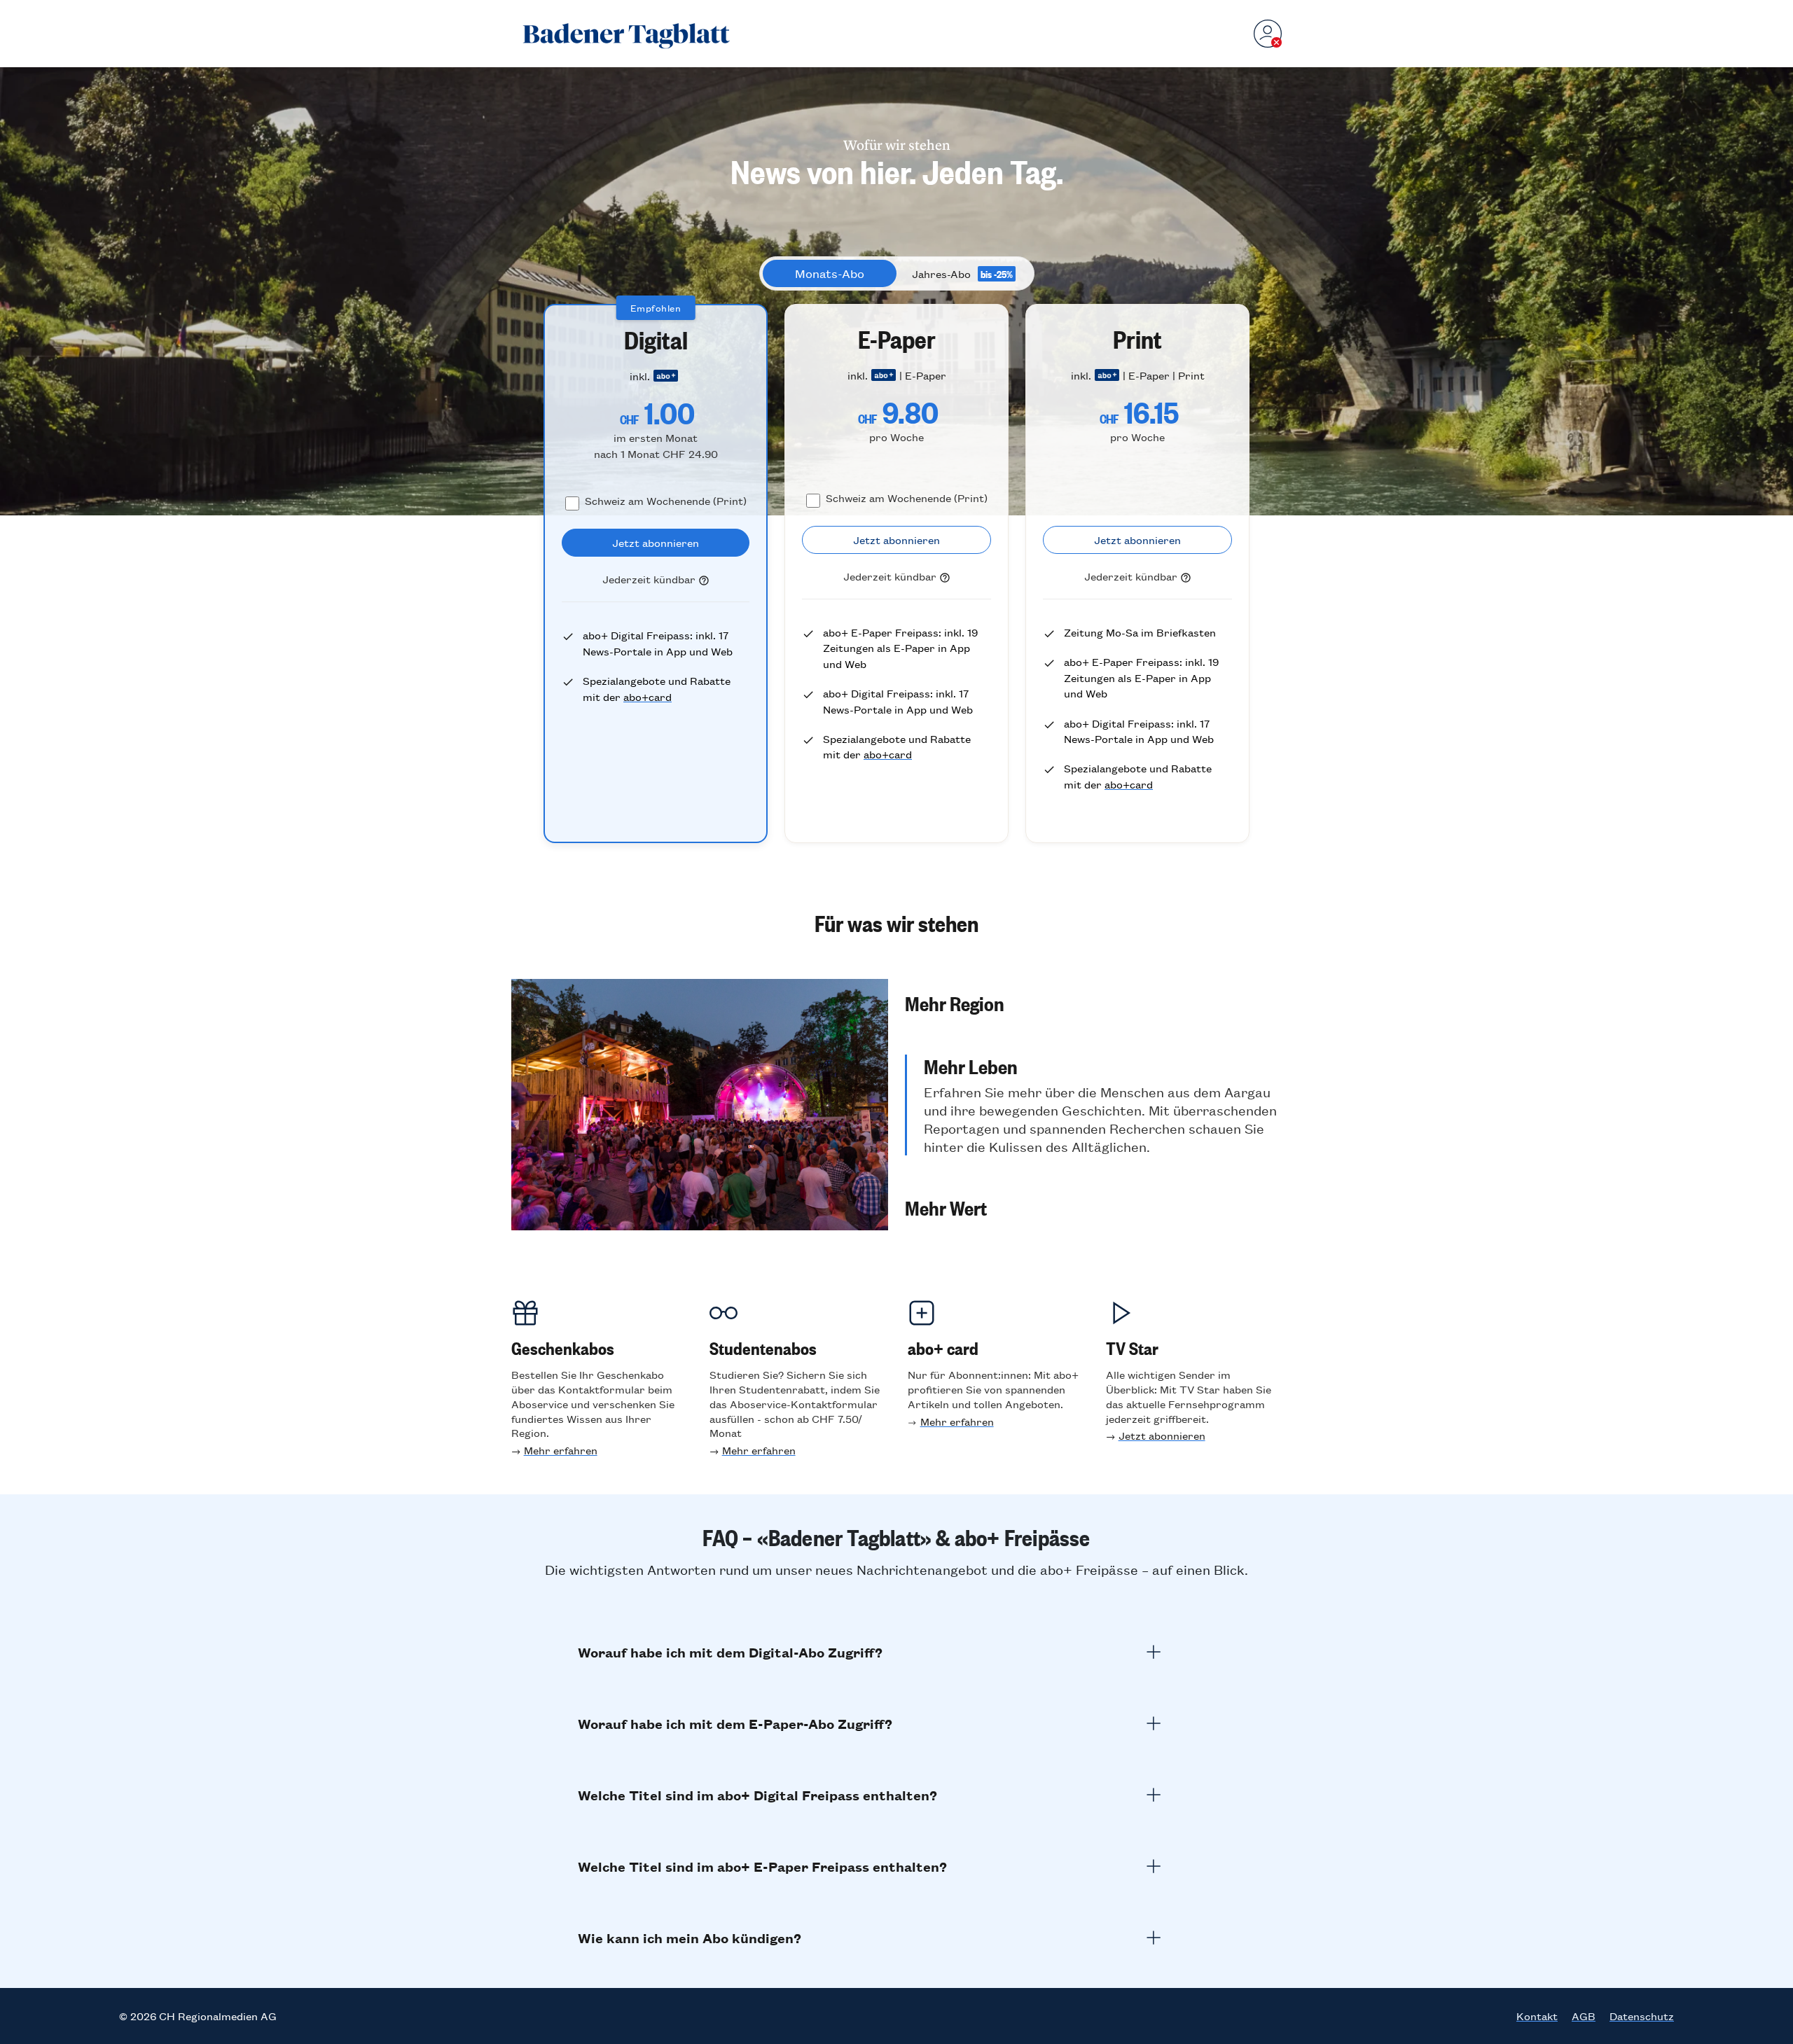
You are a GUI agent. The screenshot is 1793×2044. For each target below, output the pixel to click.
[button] (1093, 1003)
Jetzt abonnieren (1162, 1435)
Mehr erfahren (561, 1450)
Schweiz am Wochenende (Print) (666, 500)
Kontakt (1537, 2016)
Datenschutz (1642, 2016)
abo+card (648, 696)
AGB (1584, 2016)
